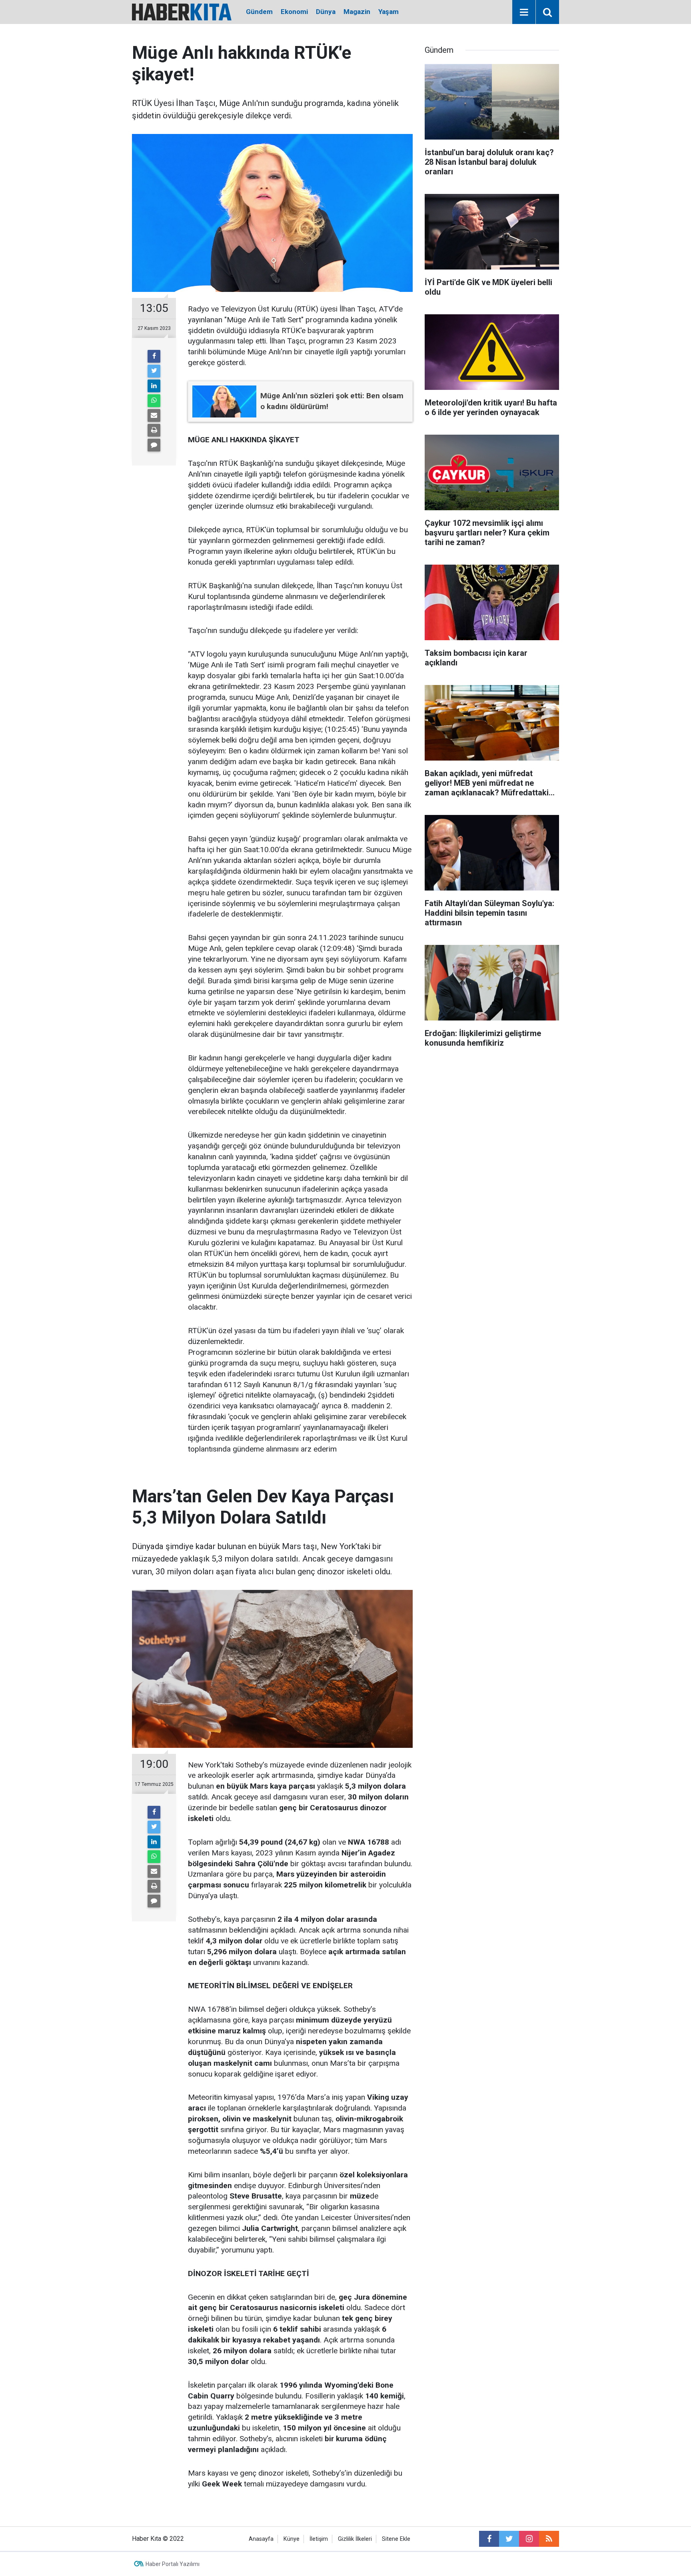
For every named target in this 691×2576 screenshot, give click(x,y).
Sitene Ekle (396, 2539)
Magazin (357, 12)
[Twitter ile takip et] (509, 2539)
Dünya (326, 12)
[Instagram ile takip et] (529, 2539)
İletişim (319, 2539)
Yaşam (388, 12)
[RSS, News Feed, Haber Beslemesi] (549, 2539)
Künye (292, 2539)
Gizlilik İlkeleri (355, 2539)
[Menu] (524, 12)
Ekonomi (294, 12)
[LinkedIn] (154, 386)
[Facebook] (154, 356)
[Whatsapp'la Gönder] (154, 401)
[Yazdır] (154, 430)
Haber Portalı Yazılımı (173, 2564)
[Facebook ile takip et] (489, 2539)
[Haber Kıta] (182, 11)
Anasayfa (261, 2539)
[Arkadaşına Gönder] (154, 415)
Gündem (259, 12)
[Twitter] (154, 371)
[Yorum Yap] (154, 445)
